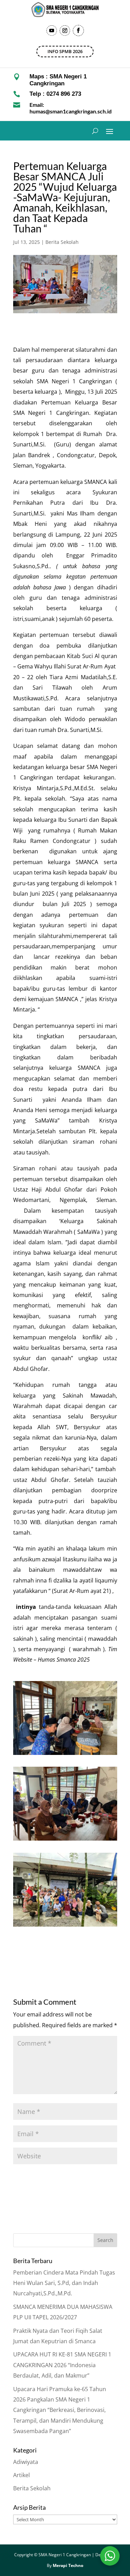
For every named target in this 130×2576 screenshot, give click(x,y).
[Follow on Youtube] (52, 31)
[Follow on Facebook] (78, 31)
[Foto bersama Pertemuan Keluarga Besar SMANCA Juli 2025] (65, 1927)
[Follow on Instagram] (65, 31)
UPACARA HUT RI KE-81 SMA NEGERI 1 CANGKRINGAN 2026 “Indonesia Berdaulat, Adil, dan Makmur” (62, 2365)
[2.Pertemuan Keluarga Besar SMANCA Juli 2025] (65, 1841)
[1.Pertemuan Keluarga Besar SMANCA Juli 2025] (65, 1755)
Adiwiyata (26, 2462)
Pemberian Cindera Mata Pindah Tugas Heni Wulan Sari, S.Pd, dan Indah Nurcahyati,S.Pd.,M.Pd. (64, 2283)
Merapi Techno (68, 2565)
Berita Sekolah (62, 242)
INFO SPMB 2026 (65, 51)
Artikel (21, 2475)
